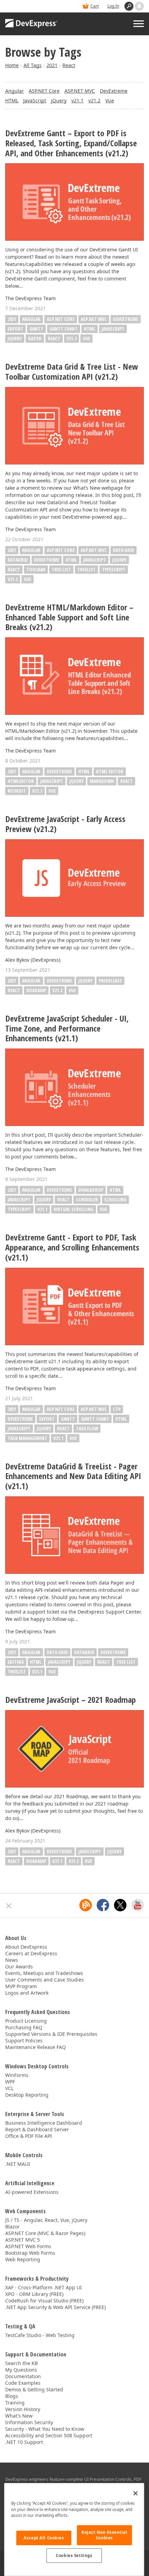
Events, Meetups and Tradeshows (44, 1973)
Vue (110, 100)
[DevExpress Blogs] (86, 1905)
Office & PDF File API (29, 2136)
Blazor (12, 2227)
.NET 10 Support (24, 2442)
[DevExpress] (32, 24)
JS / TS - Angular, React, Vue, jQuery (46, 2220)
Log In (113, 6)
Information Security (29, 2422)
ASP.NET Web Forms (28, 2246)
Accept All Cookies (44, 2538)
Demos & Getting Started (34, 2389)
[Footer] (9, 1906)
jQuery (59, 100)
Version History (23, 2409)
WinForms (17, 2075)
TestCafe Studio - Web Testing (40, 2335)
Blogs (12, 2396)
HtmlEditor (21, 781)
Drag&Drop (91, 1190)
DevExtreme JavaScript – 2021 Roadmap (71, 1700)
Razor (35, 338)
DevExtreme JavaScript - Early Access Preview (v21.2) (65, 824)
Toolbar (36, 569)
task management (27, 1438)
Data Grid (124, 550)
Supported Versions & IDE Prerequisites (51, 2034)
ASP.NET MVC (80, 91)
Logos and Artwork (27, 1993)
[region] (74, 2529)
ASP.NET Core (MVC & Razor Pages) (45, 2233)
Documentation (23, 2376)
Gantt (36, 329)
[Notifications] (139, 6)
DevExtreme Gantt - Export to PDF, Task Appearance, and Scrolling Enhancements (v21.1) (72, 1247)
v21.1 (77, 100)
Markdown (102, 781)
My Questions (21, 2370)
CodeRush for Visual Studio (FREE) (44, 2301)
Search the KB (21, 2363)
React (69, 65)
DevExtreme (114, 91)
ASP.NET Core (44, 91)
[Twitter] (120, 1905)
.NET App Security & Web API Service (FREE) (55, 2307)
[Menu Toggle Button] (139, 24)
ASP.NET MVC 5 (23, 2240)
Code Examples (23, 2383)
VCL (9, 2088)
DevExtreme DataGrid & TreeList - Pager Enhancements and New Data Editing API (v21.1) (73, 1476)
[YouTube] (138, 1905)
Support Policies (24, 2041)
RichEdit (17, 791)
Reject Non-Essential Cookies (104, 2535)
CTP (117, 1409)
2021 (52, 65)
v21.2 (94, 100)
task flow (87, 1428)
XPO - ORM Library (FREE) (34, 2294)
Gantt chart (64, 329)
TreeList (86, 569)
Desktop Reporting (27, 2095)
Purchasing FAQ (24, 2027)
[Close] (135, 2493)
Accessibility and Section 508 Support (49, 2435)
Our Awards (19, 1966)
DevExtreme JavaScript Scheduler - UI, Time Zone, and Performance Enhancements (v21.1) (67, 1028)
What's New (19, 2416)
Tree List (61, 569)
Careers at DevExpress (31, 1953)
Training (15, 2403)
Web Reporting (23, 2259)
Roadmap (36, 990)
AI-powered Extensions (32, 2192)
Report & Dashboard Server (37, 2129)
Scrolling (115, 1199)
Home (12, 65)
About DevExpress (26, 1947)
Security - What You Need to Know (45, 2429)
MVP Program (21, 1986)
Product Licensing (26, 2021)
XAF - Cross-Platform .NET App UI (43, 2287)
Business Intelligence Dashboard (44, 2123)
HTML (12, 100)
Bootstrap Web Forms (30, 2253)
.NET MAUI (18, 2164)
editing (16, 1662)
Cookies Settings (74, 2555)
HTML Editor (110, 771)
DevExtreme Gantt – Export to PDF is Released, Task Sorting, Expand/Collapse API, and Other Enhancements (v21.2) (71, 143)
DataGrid (18, 560)
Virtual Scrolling (74, 1209)
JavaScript (35, 100)
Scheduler (87, 1199)
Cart (95, 6)
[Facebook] (103, 1905)
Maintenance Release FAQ (36, 2047)
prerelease (110, 981)
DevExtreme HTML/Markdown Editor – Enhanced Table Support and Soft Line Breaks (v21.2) (69, 617)
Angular (15, 91)
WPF (10, 2082)
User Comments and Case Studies (45, 1980)
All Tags (33, 65)
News (12, 1960)
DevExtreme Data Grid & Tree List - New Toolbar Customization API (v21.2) (72, 372)
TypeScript (114, 569)
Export (15, 329)
